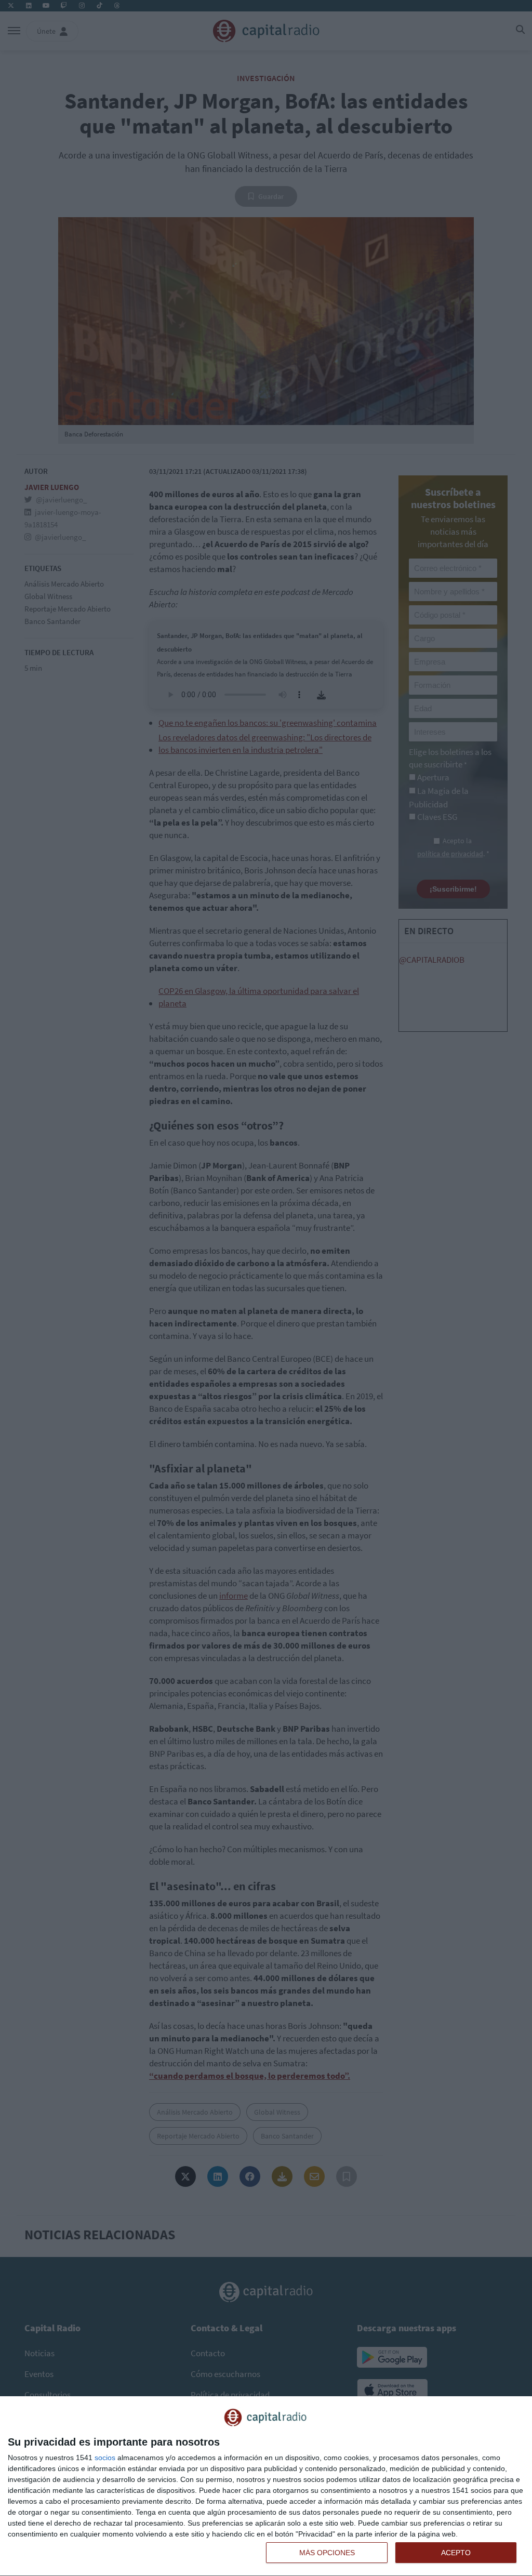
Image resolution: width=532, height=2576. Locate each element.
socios (105, 2458)
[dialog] (266, 2486)
